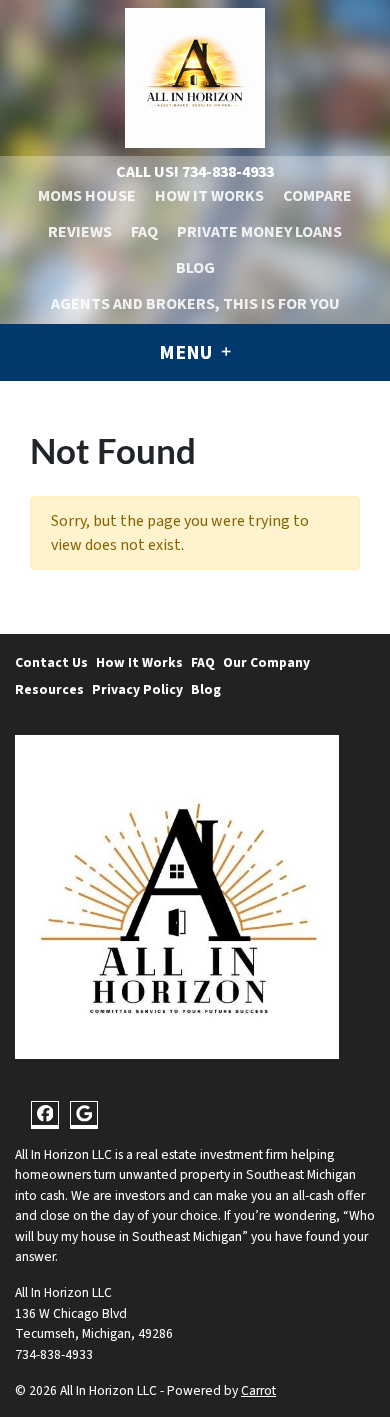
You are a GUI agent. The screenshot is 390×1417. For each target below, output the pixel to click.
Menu (187, 353)
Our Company (266, 662)
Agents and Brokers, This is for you (195, 304)
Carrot (258, 1390)
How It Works (209, 196)
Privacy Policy (137, 689)
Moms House (87, 196)
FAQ (144, 232)
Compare (317, 196)
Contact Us (51, 662)
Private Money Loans (259, 232)
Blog (195, 268)
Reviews (80, 232)
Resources (49, 689)
